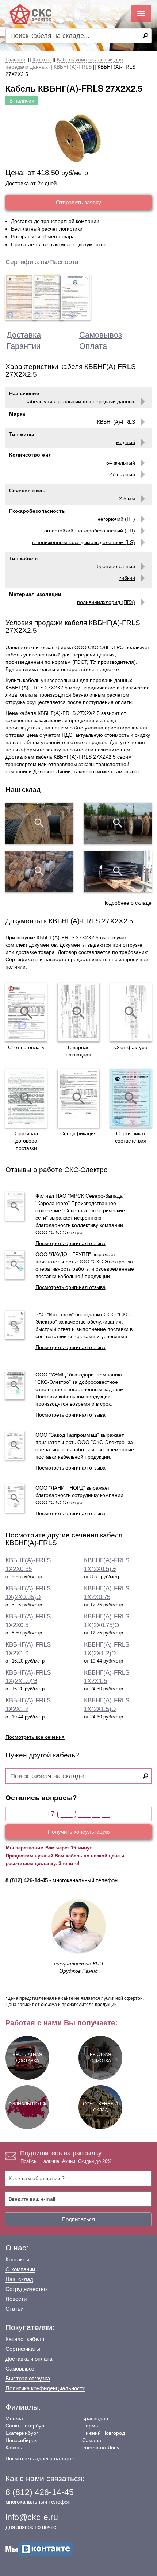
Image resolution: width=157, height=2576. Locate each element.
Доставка (24, 335)
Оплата (93, 346)
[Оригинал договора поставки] (26, 1098)
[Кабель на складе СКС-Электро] (118, 823)
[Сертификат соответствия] (131, 1098)
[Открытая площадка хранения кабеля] (39, 823)
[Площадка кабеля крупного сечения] (39, 871)
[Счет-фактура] (131, 1012)
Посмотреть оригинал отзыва (70, 1243)
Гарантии (24, 346)
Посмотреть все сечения (35, 1737)
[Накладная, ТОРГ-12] (78, 1012)
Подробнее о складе (127, 903)
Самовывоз (101, 335)
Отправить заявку (78, 202)
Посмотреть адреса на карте (40, 2458)
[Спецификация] (78, 1098)
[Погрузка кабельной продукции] (118, 871)
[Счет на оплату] (26, 1012)
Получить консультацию (79, 1832)
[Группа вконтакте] (39, 2549)
